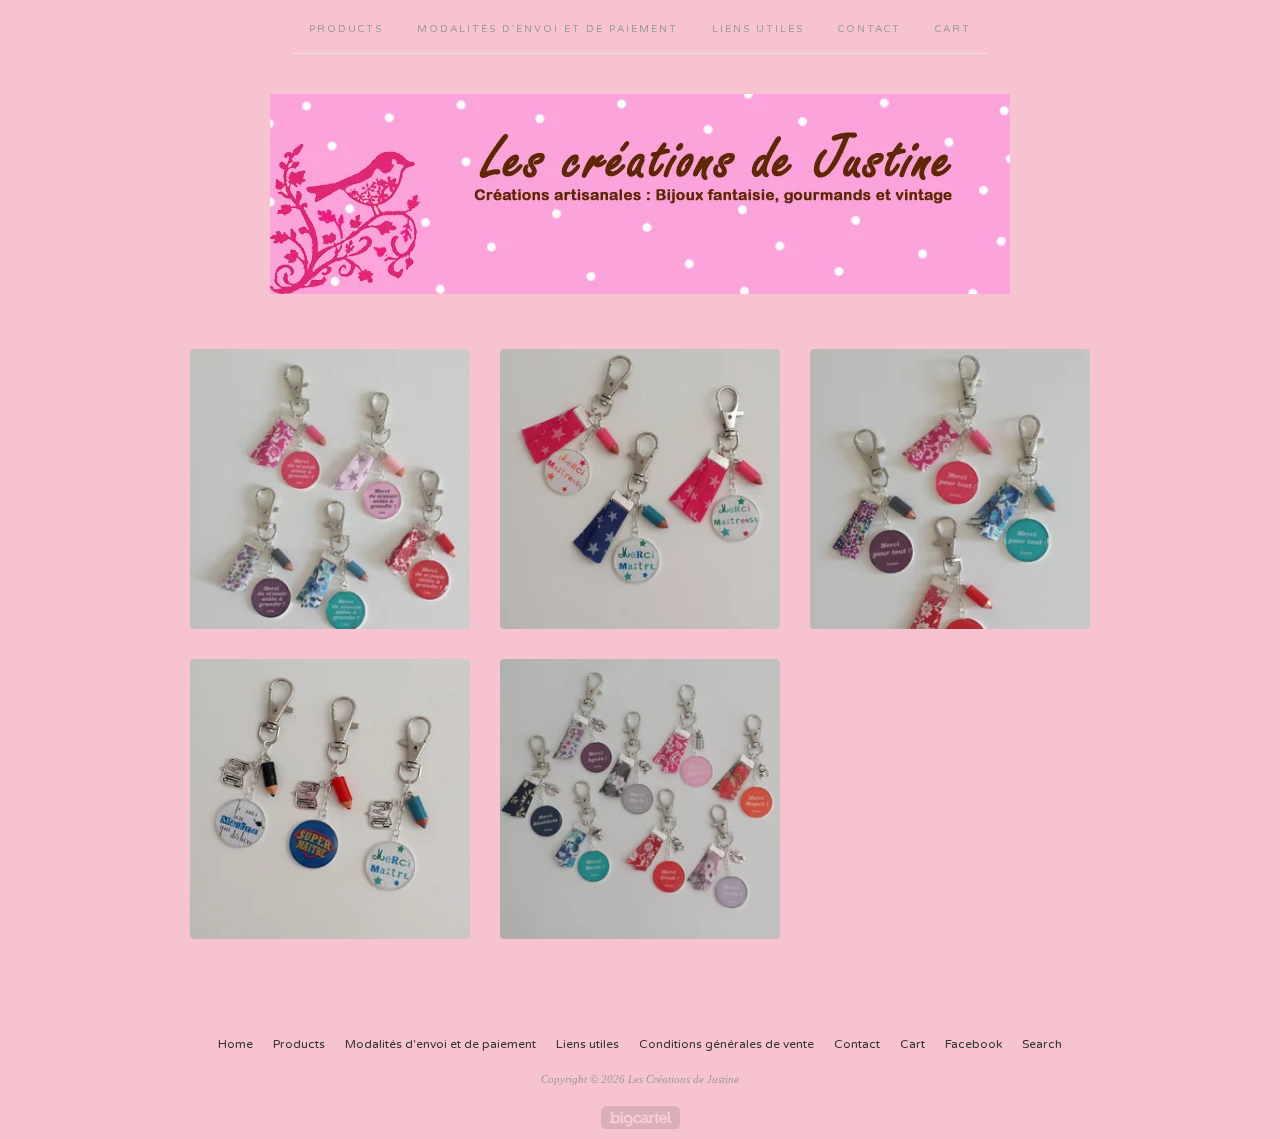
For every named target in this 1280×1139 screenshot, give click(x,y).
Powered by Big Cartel (640, 1117)
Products (346, 29)
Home (235, 1044)
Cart (953, 29)
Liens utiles (758, 29)
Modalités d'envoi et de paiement (547, 29)
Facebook (973, 1044)
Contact (869, 29)
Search (1042, 1044)
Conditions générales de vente (726, 1044)
